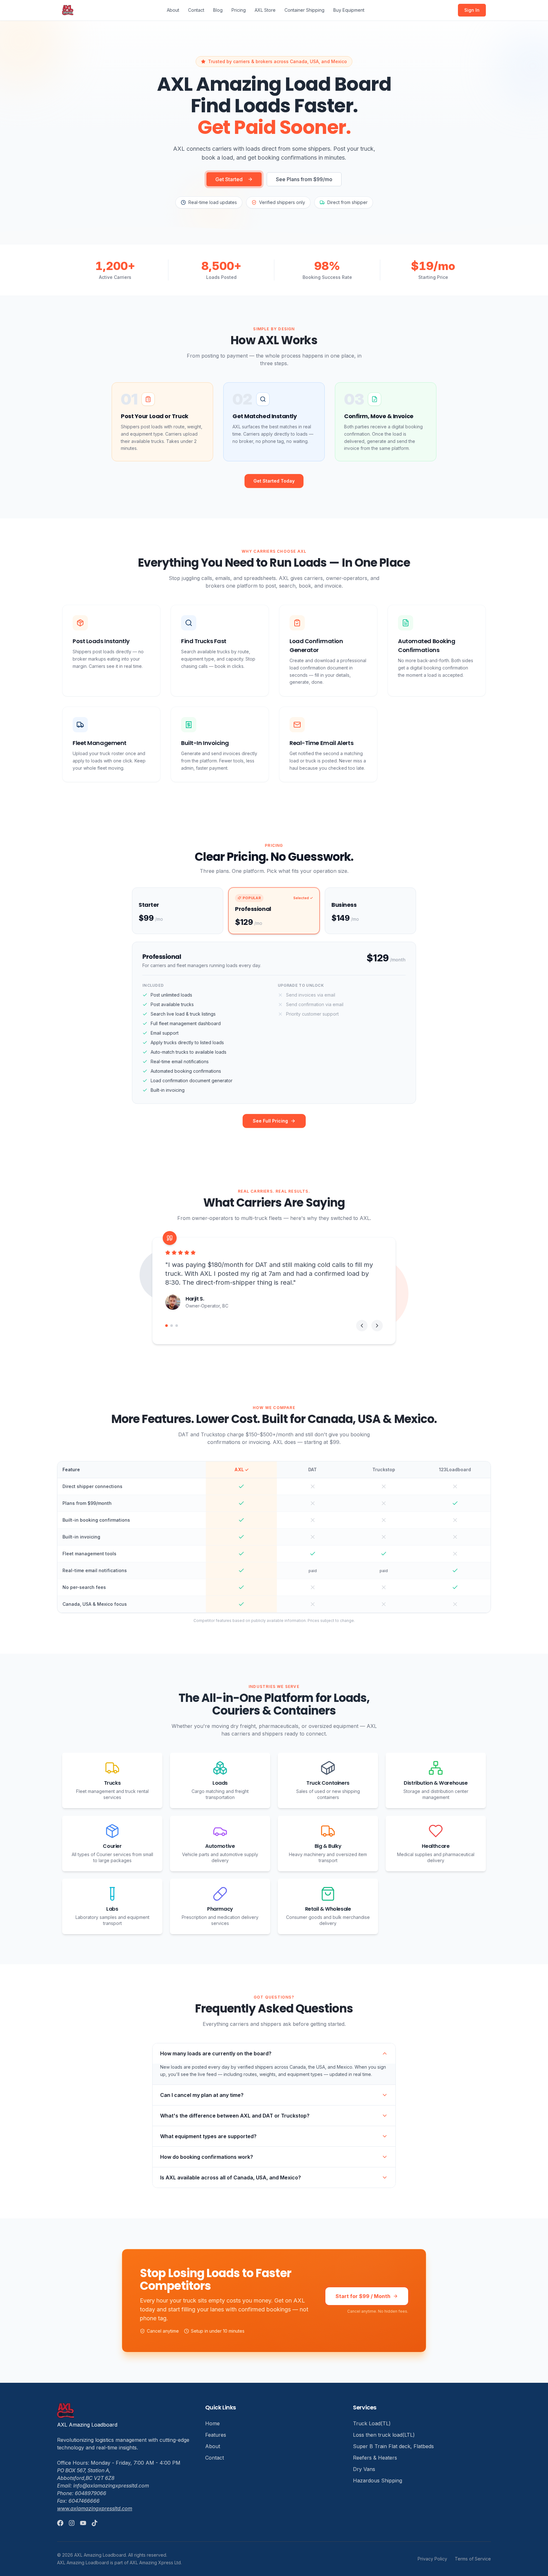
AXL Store (265, 10)
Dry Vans (364, 2469)
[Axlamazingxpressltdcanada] (60, 2523)
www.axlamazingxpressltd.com (95, 2508)
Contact (196, 10)
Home (212, 2423)
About (173, 10)
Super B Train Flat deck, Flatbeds (393, 2446)
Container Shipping (304, 10)
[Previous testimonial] (362, 1326)
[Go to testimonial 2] (172, 1326)
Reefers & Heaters (375, 2458)
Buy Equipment (349, 10)
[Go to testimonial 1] (166, 1326)
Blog (218, 10)
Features (216, 2435)
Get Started (229, 179)
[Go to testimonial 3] (177, 1326)
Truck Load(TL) (372, 2423)
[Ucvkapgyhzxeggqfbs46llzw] (83, 2523)
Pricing (239, 10)
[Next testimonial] (377, 1326)
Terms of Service (473, 2559)
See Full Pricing (270, 1121)
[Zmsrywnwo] (95, 2523)
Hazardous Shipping (378, 2480)
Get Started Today (274, 481)
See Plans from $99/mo (304, 179)
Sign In (472, 10)
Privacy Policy (432, 2559)
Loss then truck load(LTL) (384, 2435)
